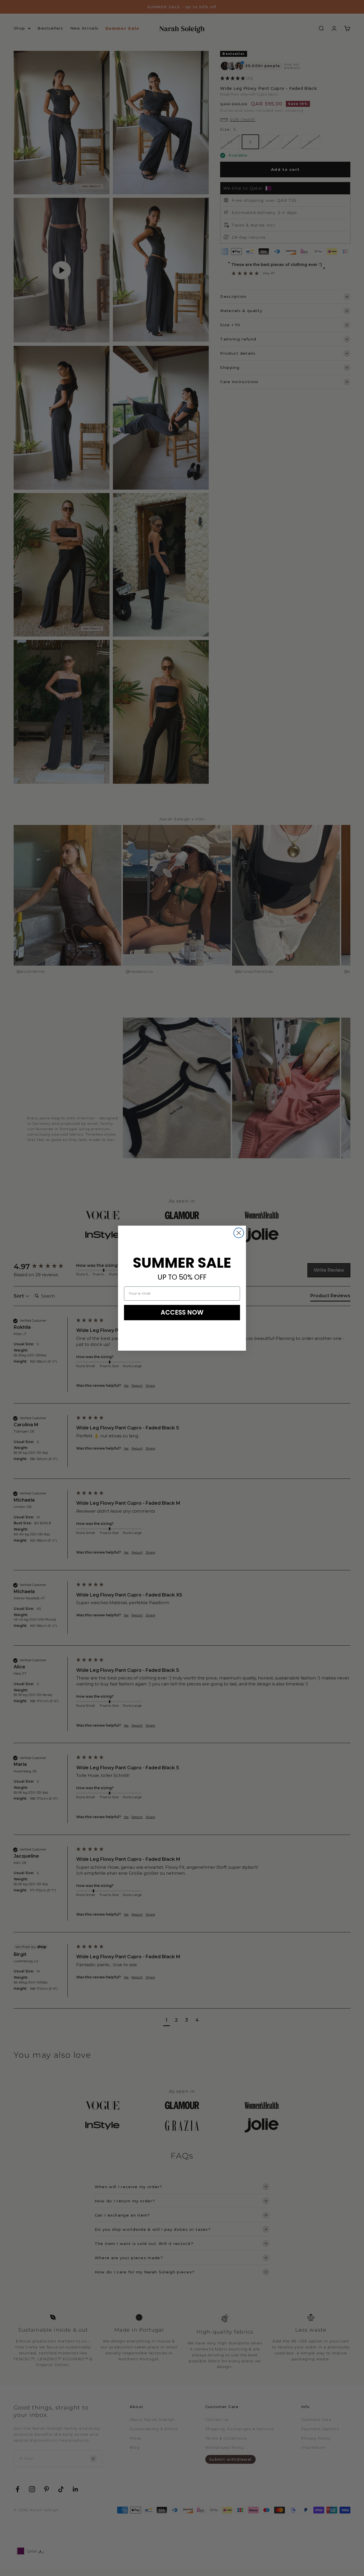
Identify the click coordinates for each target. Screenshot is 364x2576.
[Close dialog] (239, 1233)
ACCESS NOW (182, 1312)
